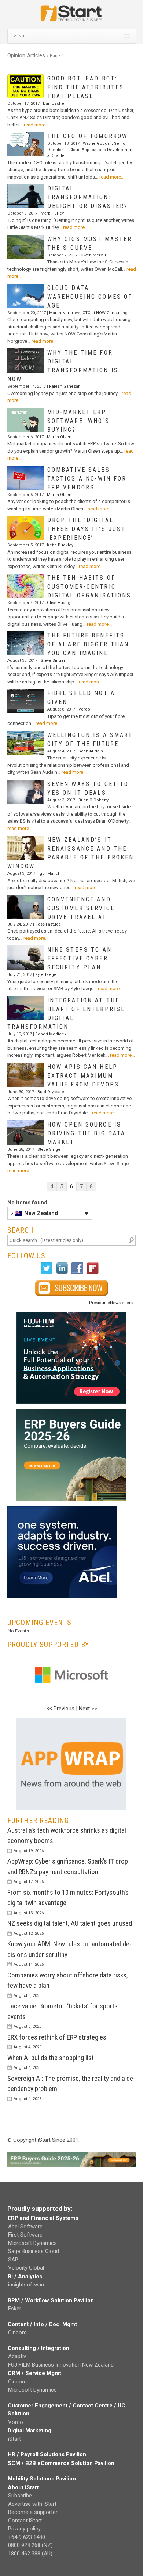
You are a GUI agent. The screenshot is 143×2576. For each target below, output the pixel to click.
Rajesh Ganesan (65, 386)
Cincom (17, 2332)
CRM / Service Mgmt (34, 2373)
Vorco (84, 709)
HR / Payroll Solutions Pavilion (47, 2454)
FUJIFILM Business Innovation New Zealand (61, 2365)
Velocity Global (26, 2268)
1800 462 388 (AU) (30, 2554)
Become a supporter (33, 2512)
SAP (13, 2260)
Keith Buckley (60, 545)
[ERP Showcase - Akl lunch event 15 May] (72, 1358)
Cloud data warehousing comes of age (90, 297)
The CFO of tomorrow (88, 136)
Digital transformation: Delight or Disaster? (88, 197)
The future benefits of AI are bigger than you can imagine (88, 644)
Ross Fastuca (48, 924)
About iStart (23, 2487)
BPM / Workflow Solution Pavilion (51, 2300)
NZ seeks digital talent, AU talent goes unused (70, 1923)
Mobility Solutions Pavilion (42, 2479)
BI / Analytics (25, 2277)
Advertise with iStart (32, 2504)
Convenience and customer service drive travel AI (81, 908)
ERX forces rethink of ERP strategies (57, 2037)
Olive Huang (59, 603)
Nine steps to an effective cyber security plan (80, 958)
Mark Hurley (52, 213)
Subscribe (20, 2496)
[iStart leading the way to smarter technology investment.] (71, 17)
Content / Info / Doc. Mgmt (42, 2324)
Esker (15, 2309)
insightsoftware (27, 2285)
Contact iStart (25, 2521)
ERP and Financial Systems (43, 2218)
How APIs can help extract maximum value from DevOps (83, 1076)
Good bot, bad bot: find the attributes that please (86, 87)
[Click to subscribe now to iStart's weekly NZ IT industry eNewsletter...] (72, 1288)
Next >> (88, 1709)
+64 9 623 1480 (27, 2537)
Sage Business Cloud (34, 2251)
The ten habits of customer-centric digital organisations (89, 587)
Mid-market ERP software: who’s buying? (78, 421)
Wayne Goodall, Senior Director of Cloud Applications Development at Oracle (90, 150)
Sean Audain (91, 751)
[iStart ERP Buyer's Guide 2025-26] (72, 1455)
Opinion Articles (26, 55)
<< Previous (60, 1709)
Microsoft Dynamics (32, 2243)
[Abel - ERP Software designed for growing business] (62, 1510)
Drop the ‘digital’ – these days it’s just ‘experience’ (87, 529)
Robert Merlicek (51, 1034)
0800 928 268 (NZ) (30, 2545)
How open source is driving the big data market (87, 1133)
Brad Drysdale (51, 1092)
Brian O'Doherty (93, 800)
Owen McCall (93, 255)
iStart (14, 2439)
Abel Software (25, 2227)
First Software (25, 2235)
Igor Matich (49, 874)
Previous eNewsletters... (113, 1303)
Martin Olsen (59, 437)
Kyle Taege (46, 975)
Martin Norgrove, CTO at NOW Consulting (88, 313)
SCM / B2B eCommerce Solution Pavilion (61, 2463)
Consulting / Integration (38, 2348)
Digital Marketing (30, 2431)
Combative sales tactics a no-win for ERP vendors (87, 479)
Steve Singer (53, 660)
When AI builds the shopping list (51, 2058)
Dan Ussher (54, 103)
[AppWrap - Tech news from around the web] (72, 1764)
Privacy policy (24, 2529)
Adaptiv (17, 2356)
